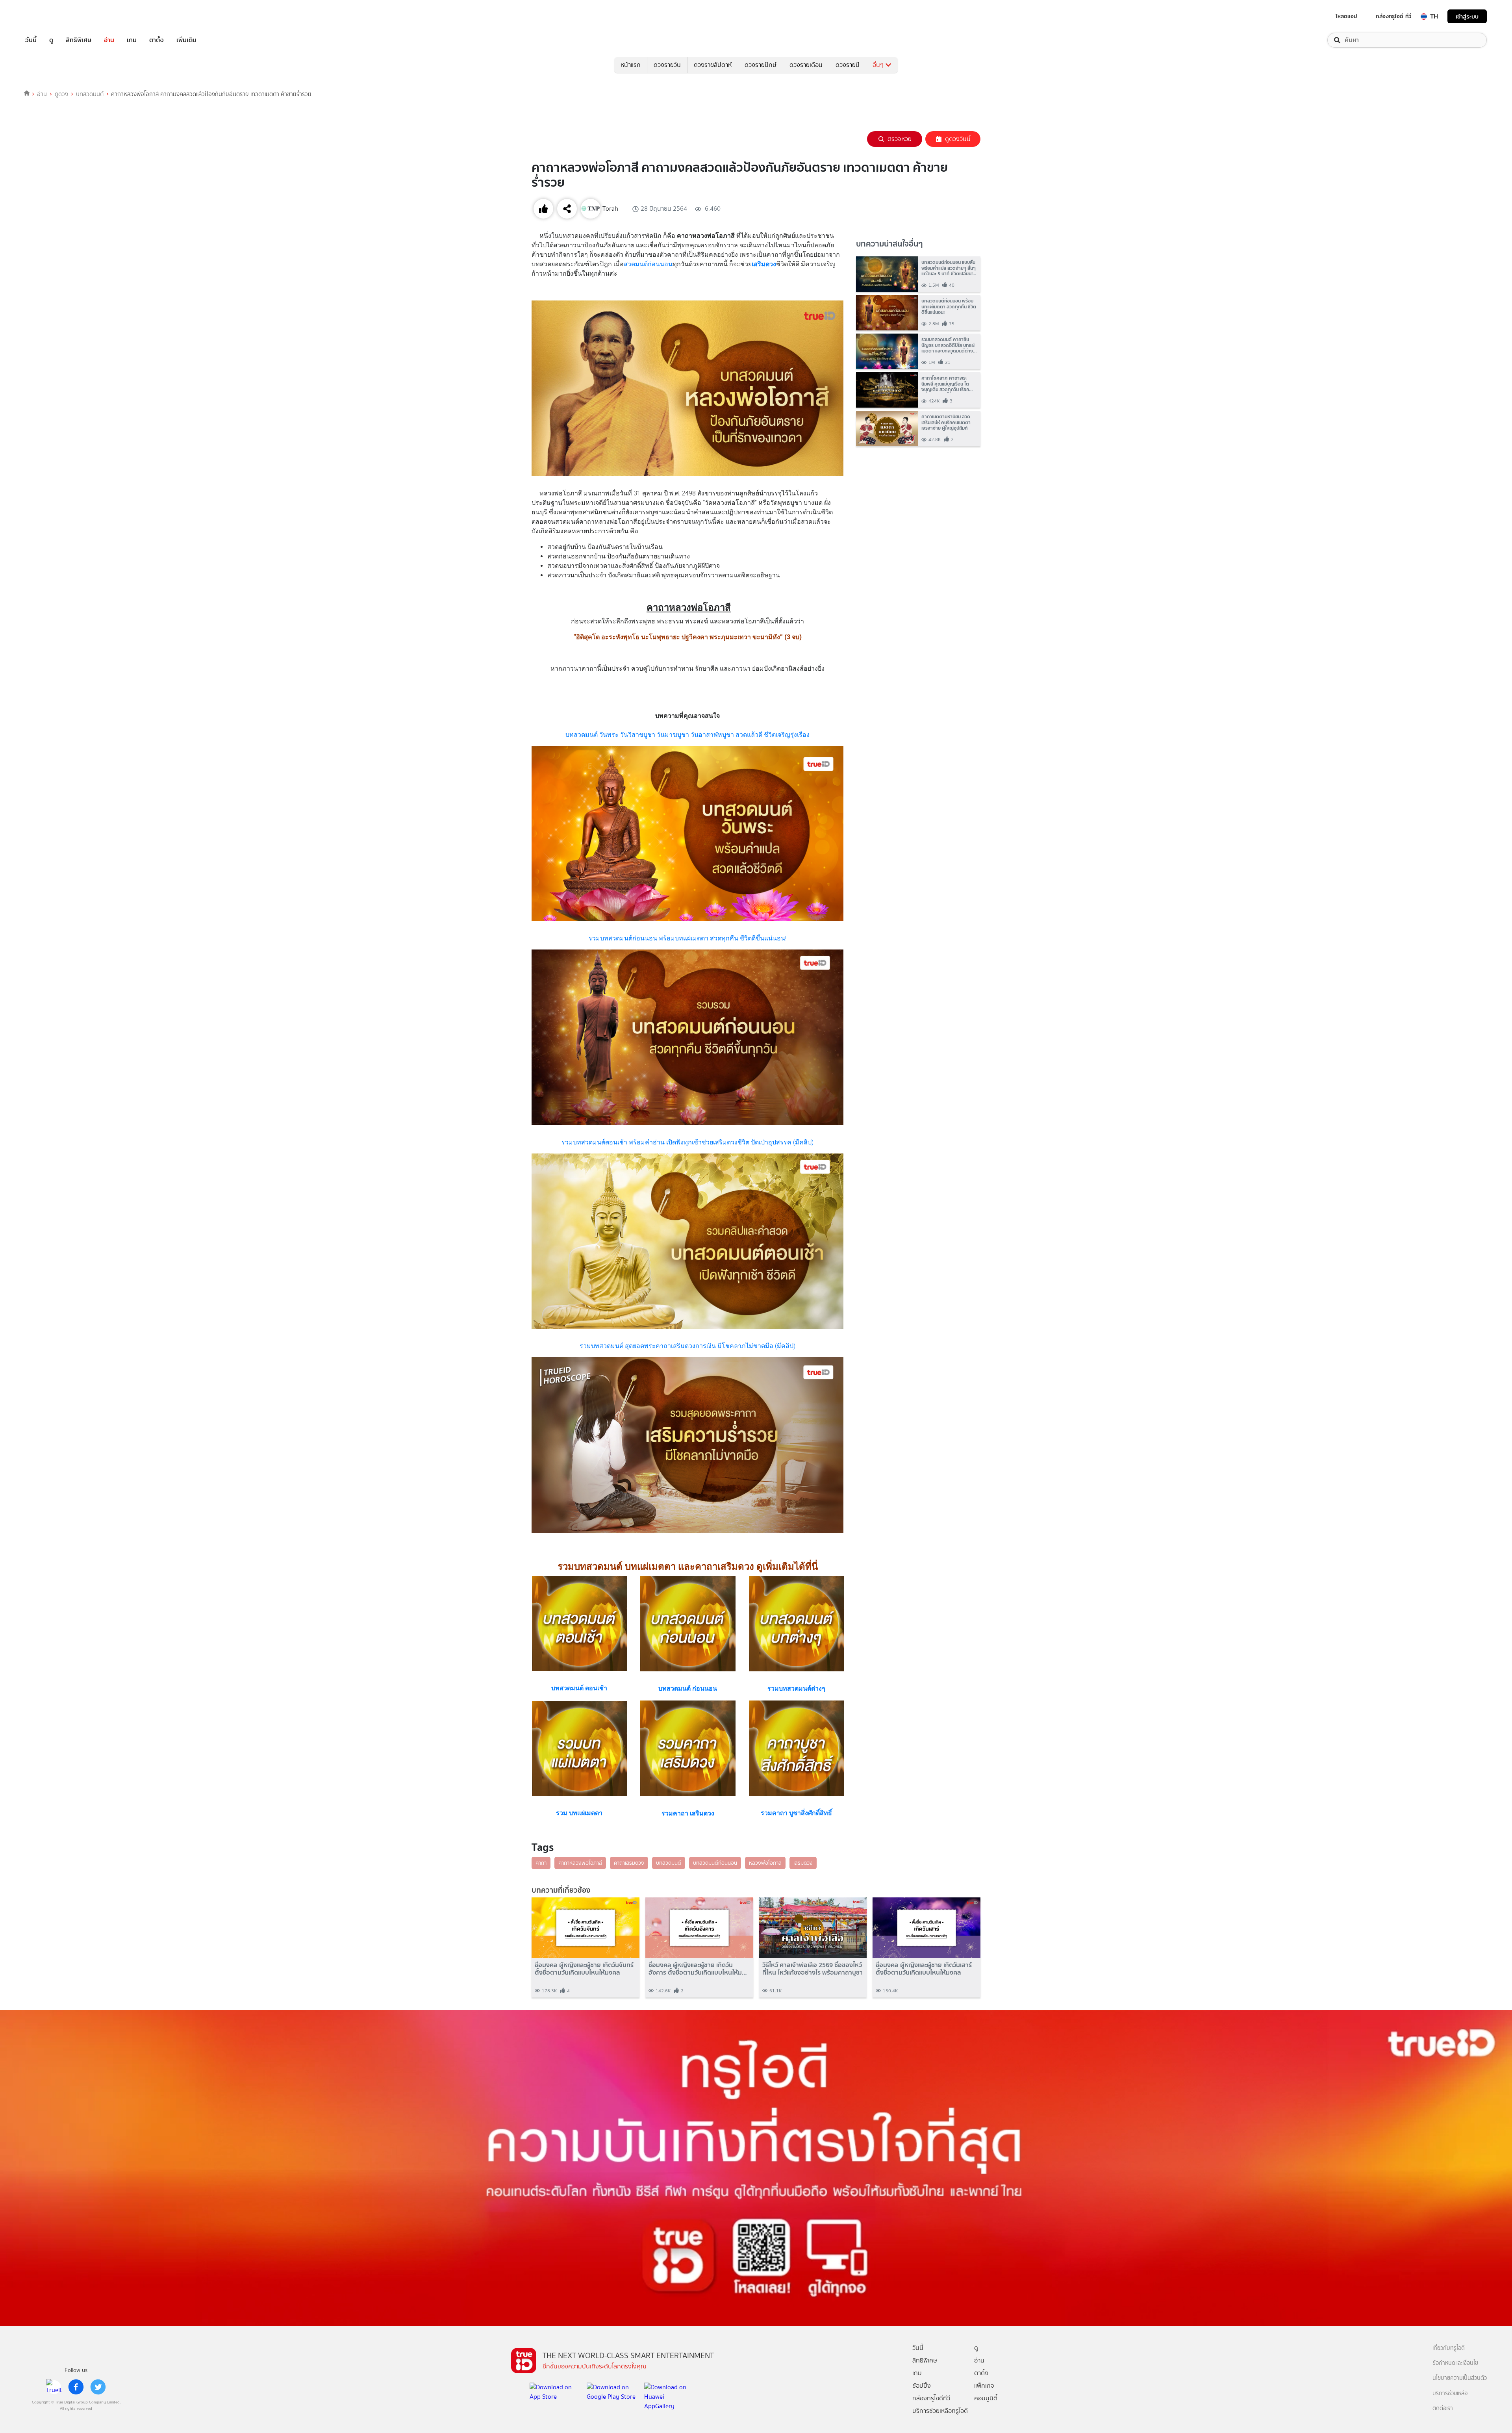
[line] (54, 2387)
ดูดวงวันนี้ (958, 139)
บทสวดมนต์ (90, 94)
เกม (132, 40)
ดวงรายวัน (667, 65)
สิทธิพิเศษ (79, 40)
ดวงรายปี (848, 65)
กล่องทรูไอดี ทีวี (1393, 16)
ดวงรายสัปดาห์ (713, 65)
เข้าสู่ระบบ (1467, 16)
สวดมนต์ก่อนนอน (648, 264)
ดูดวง (61, 94)
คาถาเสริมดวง (629, 1863)
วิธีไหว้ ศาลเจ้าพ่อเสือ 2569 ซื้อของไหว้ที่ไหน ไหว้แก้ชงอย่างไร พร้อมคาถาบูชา (813, 1969)
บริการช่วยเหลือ (1450, 2393)
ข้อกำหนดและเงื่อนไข (1455, 2363)
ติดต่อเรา (1443, 2408)
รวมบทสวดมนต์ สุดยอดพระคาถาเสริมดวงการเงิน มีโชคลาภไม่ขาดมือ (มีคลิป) (687, 1346)
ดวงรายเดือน (806, 65)
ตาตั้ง (157, 40)
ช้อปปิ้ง (922, 2386)
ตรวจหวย (900, 139)
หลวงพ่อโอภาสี (765, 1863)
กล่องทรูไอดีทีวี (931, 2398)
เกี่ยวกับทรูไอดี (1449, 2348)
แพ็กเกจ (984, 2386)
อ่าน (109, 40)
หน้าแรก (631, 65)
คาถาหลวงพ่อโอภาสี (580, 1863)
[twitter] (98, 2387)
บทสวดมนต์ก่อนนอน (715, 1863)
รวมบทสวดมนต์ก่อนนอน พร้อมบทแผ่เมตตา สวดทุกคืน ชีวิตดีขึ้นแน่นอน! (687, 938)
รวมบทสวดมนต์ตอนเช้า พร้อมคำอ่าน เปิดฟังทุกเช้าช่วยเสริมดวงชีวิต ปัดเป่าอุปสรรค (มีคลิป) (687, 1142)
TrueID (49, 16)
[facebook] (76, 2387)
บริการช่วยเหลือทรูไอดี (940, 2411)
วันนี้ (31, 40)
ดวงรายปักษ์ (761, 65)
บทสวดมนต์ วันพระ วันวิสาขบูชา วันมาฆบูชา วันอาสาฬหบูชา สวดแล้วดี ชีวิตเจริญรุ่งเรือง (687, 735)
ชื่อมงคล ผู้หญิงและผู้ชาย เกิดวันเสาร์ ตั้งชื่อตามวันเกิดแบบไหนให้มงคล (924, 1969)
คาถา (541, 1863)
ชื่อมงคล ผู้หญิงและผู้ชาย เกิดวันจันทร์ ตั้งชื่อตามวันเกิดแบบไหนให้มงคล (584, 1969)
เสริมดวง (803, 1863)
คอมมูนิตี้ (986, 2398)
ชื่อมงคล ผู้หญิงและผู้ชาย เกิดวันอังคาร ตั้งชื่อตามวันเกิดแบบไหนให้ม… (698, 1969)
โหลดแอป (1346, 16)
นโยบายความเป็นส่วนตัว (1460, 2378)
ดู (51, 40)
